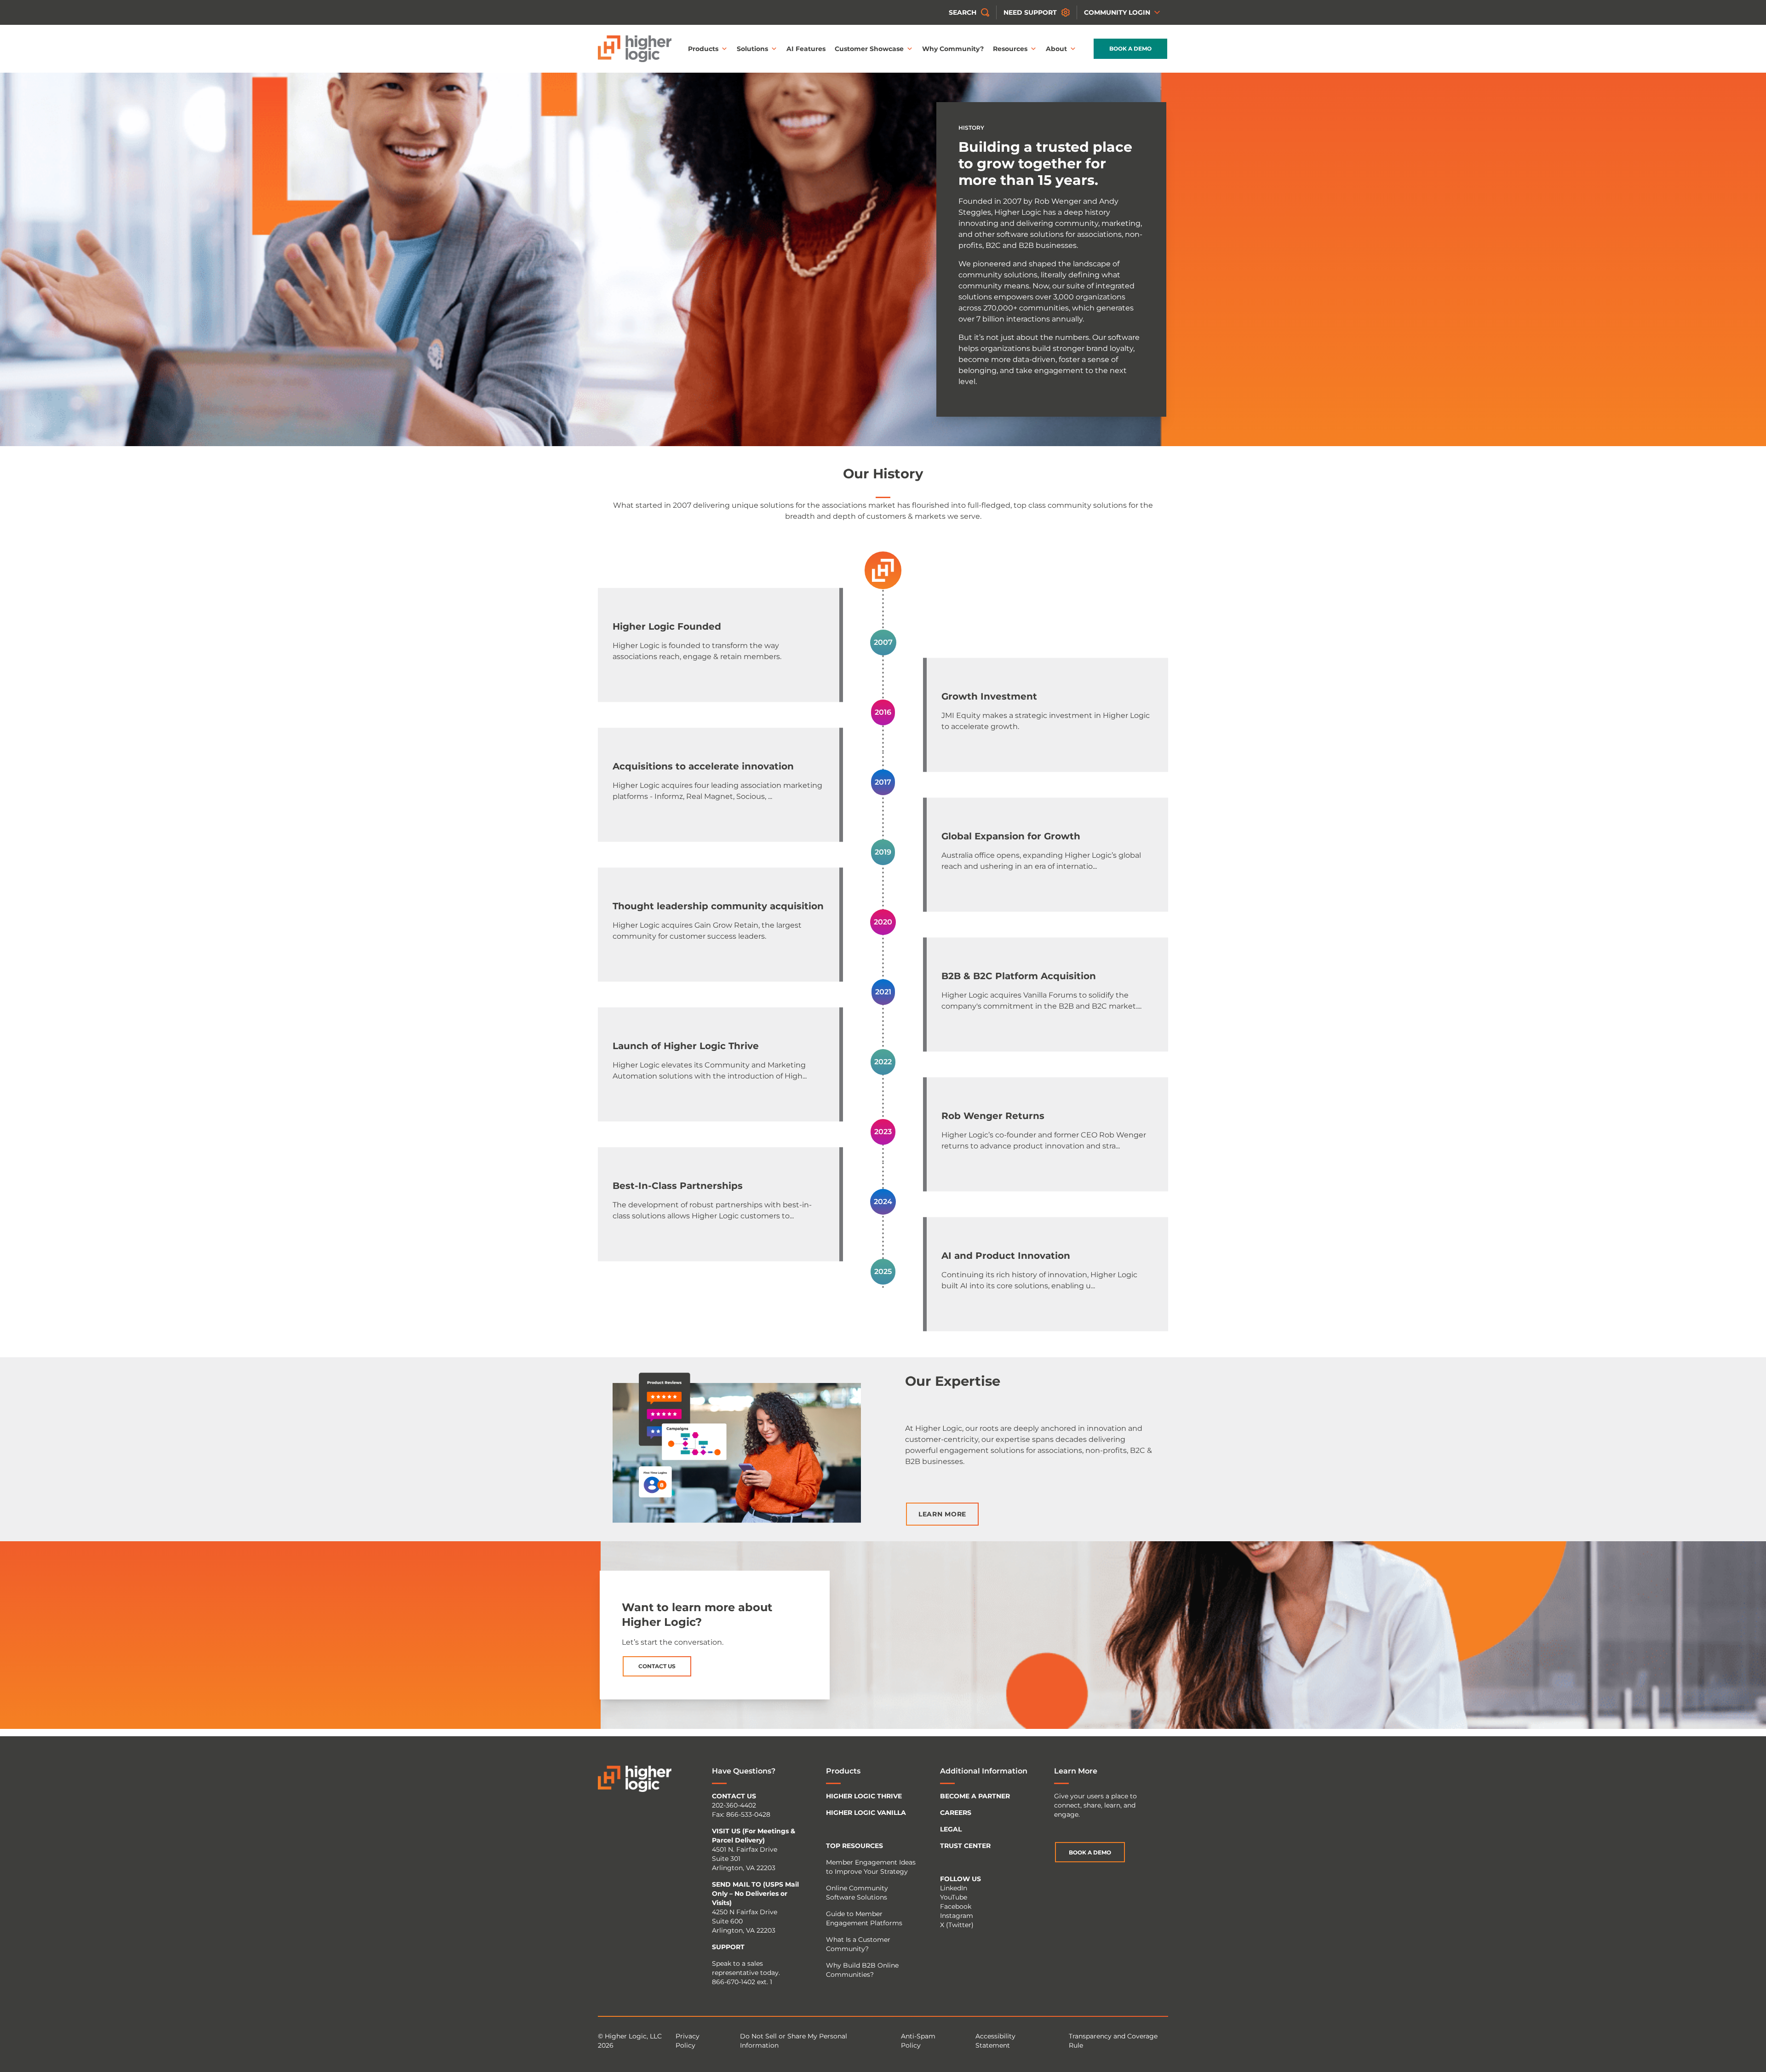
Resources (1010, 49)
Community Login (1117, 12)
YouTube (954, 1897)
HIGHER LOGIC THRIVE (864, 1796)
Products (703, 49)
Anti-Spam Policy (918, 2041)
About (1056, 49)
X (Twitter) (957, 1925)
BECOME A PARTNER (975, 1796)
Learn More (942, 1514)
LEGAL (951, 1829)
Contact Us (657, 1666)
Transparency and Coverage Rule (1113, 2041)
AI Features (806, 49)
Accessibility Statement (995, 2041)
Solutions (752, 49)
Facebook (956, 1906)
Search (963, 12)
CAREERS (956, 1813)
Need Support (1030, 12)
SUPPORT (728, 1947)
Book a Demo (1130, 49)
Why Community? (953, 49)
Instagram (957, 1916)
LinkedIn (954, 1888)
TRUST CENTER (965, 1846)
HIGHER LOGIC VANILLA (866, 1813)
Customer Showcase (869, 49)
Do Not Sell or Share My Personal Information (794, 2041)
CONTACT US (734, 1796)
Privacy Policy (688, 2041)
